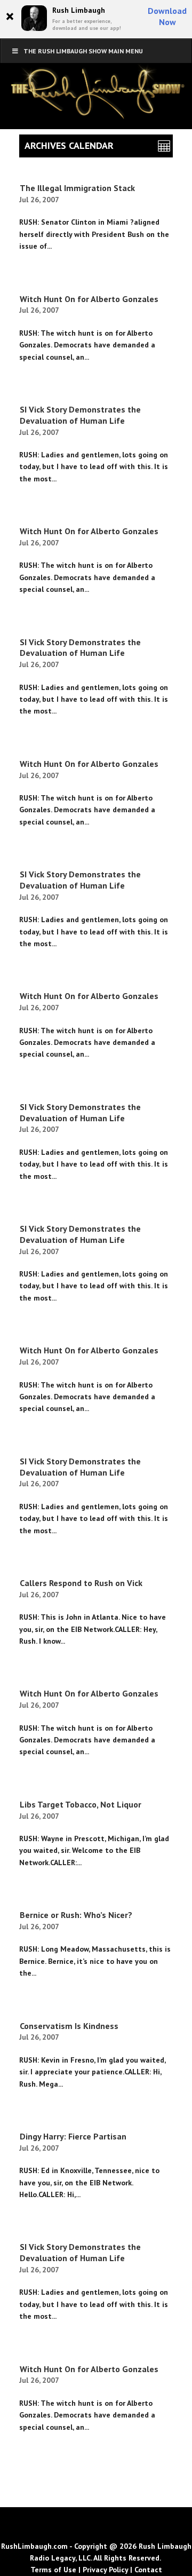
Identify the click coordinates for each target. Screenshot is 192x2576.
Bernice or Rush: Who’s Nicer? (76, 1915)
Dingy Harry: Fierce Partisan (73, 2136)
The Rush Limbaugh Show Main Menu (83, 51)
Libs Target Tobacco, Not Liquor (81, 1804)
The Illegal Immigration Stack (77, 188)
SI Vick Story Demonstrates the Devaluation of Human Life (80, 415)
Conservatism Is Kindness (69, 2026)
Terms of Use (53, 2570)
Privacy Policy (105, 2570)
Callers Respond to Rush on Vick (81, 1583)
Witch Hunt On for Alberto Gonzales (89, 299)
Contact (148, 2570)
